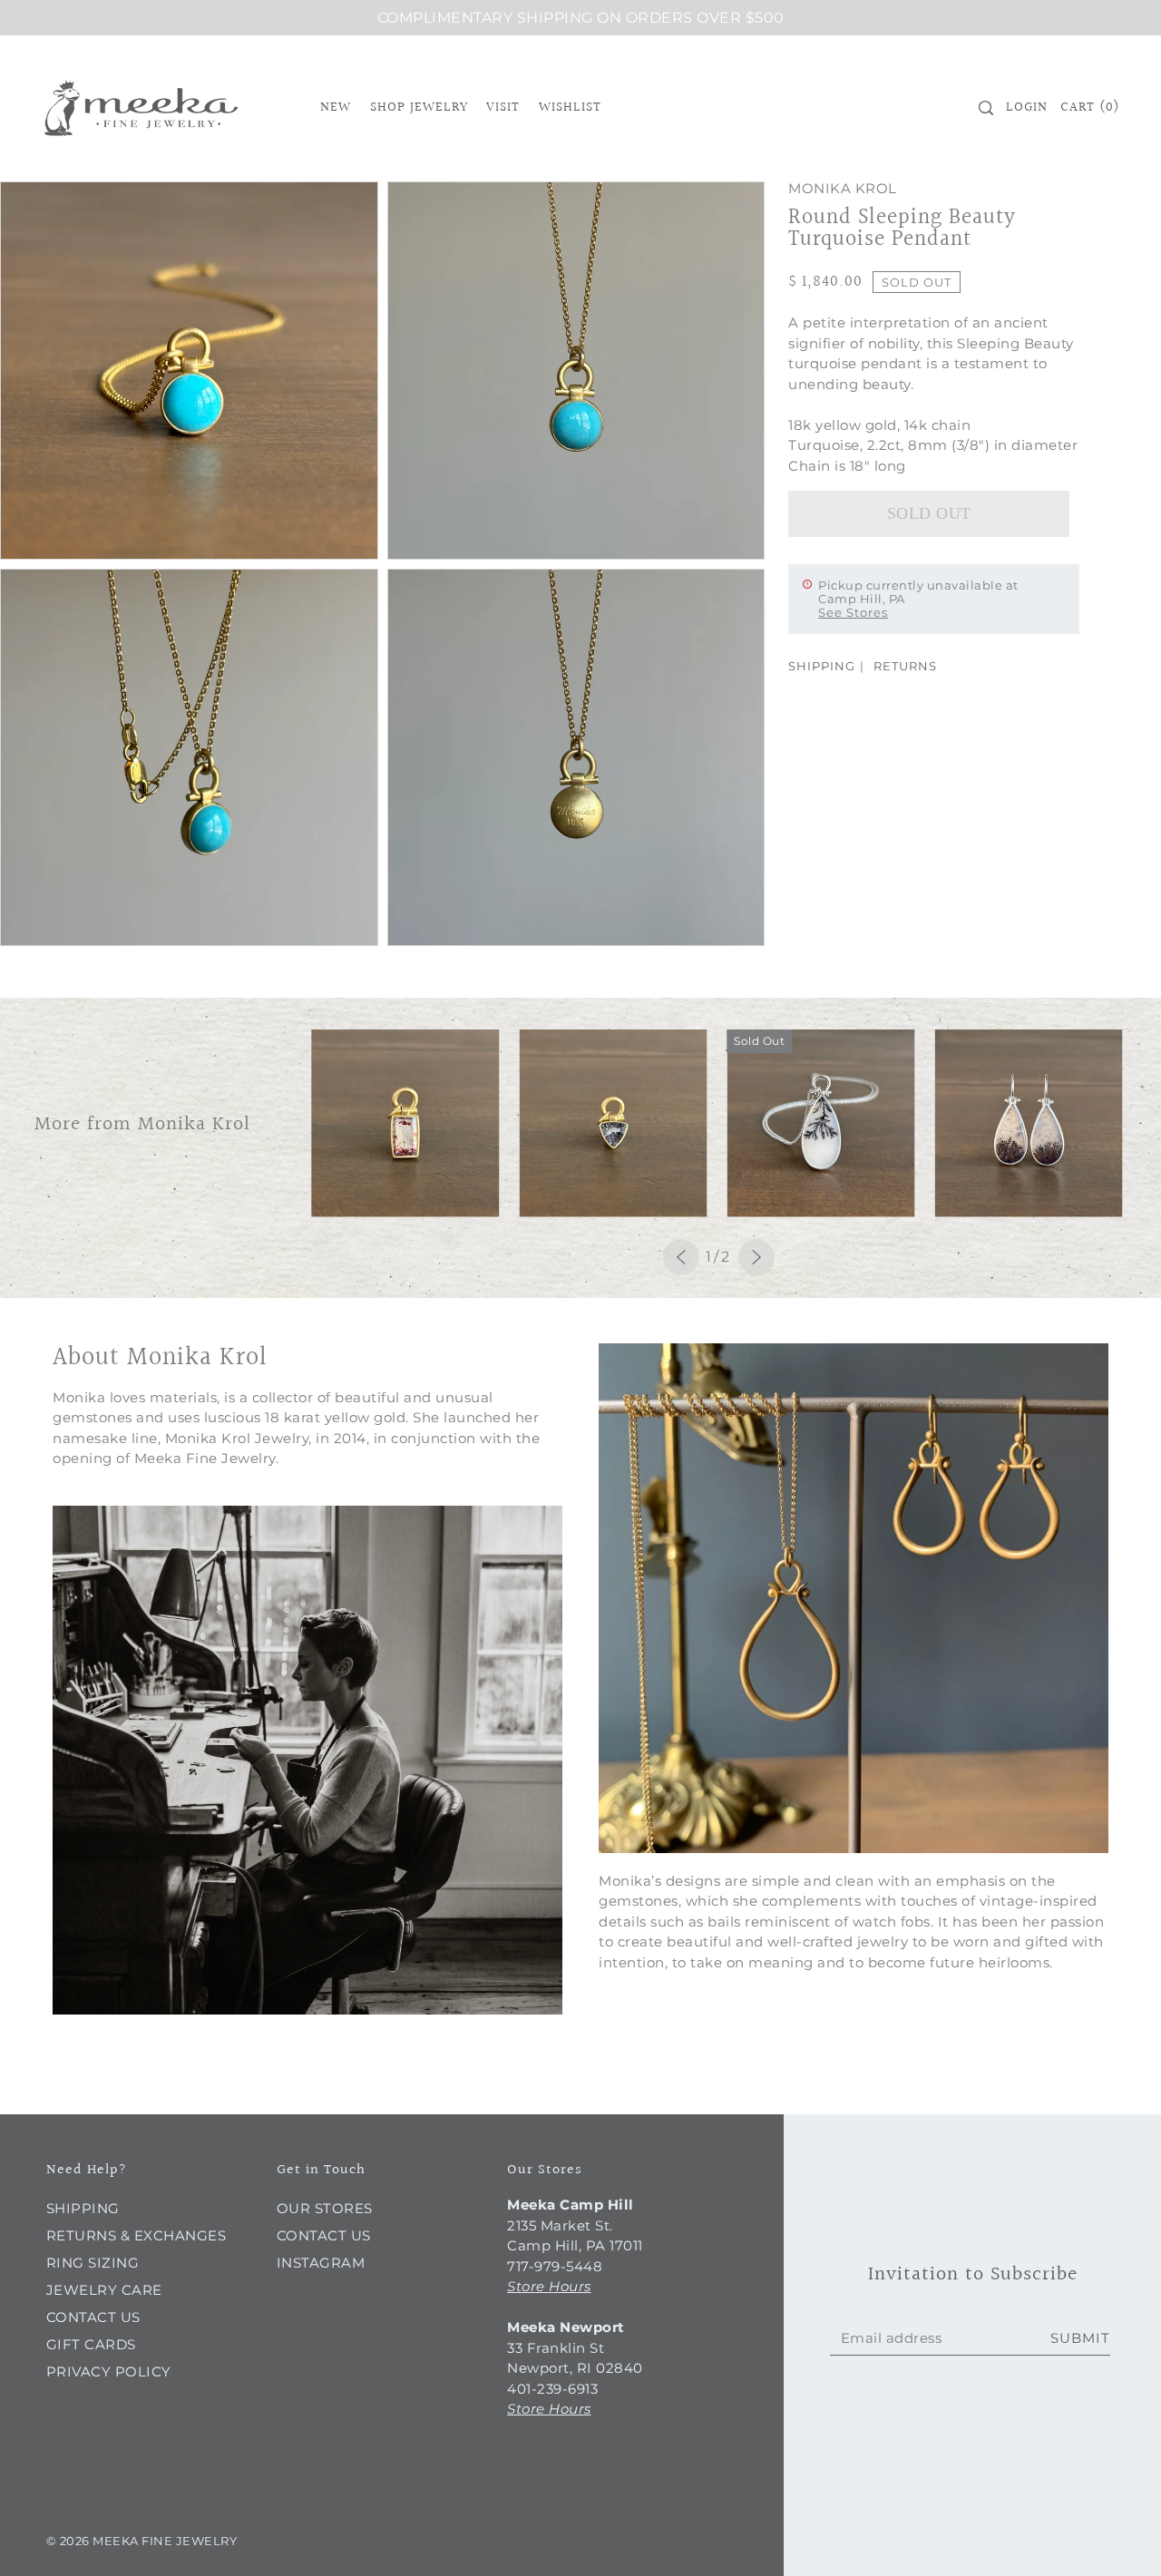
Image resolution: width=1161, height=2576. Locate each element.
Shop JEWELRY (419, 107)
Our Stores (325, 2208)
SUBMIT (1080, 2338)
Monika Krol (843, 188)
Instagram (321, 2263)
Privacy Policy (109, 2371)
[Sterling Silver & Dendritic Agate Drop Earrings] (1028, 1123)
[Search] (986, 108)
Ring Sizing (93, 2263)
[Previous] (681, 1257)
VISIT (503, 107)
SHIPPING (822, 666)
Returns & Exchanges (137, 2235)
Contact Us (93, 2317)
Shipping (83, 2208)
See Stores (853, 612)
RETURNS (905, 666)
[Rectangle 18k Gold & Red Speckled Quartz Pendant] (405, 1123)
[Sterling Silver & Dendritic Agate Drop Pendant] (820, 1123)
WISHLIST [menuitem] (570, 107)
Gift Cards (91, 2344)
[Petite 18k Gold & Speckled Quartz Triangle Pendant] (613, 1123)
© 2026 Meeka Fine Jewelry (142, 2541)
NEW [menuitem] (336, 107)
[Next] (756, 1257)
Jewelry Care (104, 2290)
